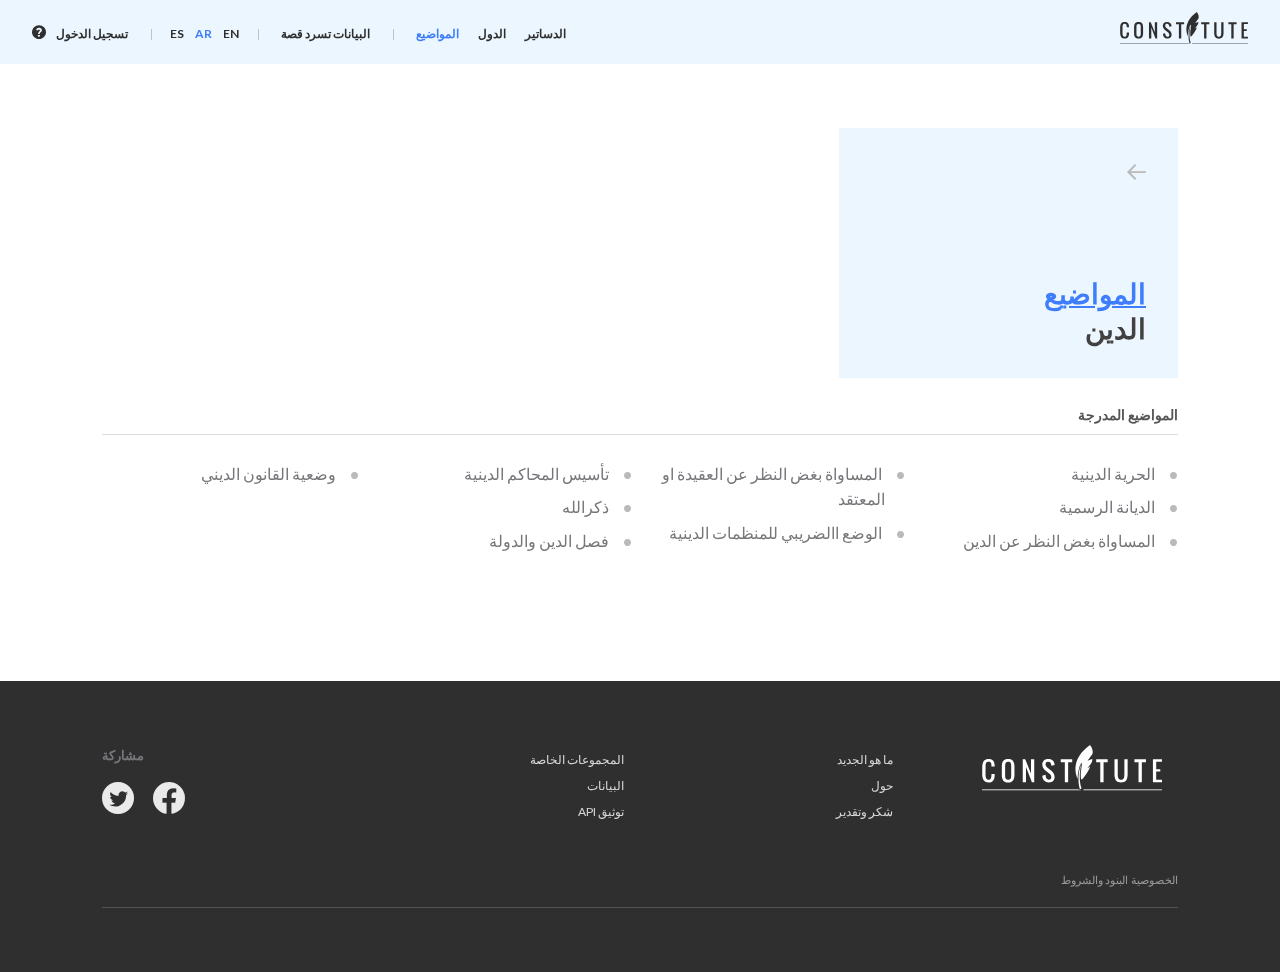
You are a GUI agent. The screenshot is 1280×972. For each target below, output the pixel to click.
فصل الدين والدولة (549, 540)
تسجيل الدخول (91, 33)
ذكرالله (585, 506)
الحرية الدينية (1113, 473)
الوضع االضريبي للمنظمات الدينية (775, 532)
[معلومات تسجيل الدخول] (39, 32)
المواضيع (437, 33)
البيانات (605, 785)
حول (882, 785)
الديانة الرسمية (1107, 506)
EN (231, 33)
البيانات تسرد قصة (325, 33)
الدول (492, 33)
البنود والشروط (1094, 879)
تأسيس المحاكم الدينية (536, 473)
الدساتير (545, 33)
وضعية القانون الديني (268, 473)
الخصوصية (1154, 879)
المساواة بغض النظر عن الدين (1059, 540)
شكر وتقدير (864, 811)
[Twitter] (118, 799)
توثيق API (601, 811)
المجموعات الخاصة (577, 759)
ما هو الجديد (865, 759)
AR (203, 33)
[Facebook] (169, 799)
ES (177, 33)
